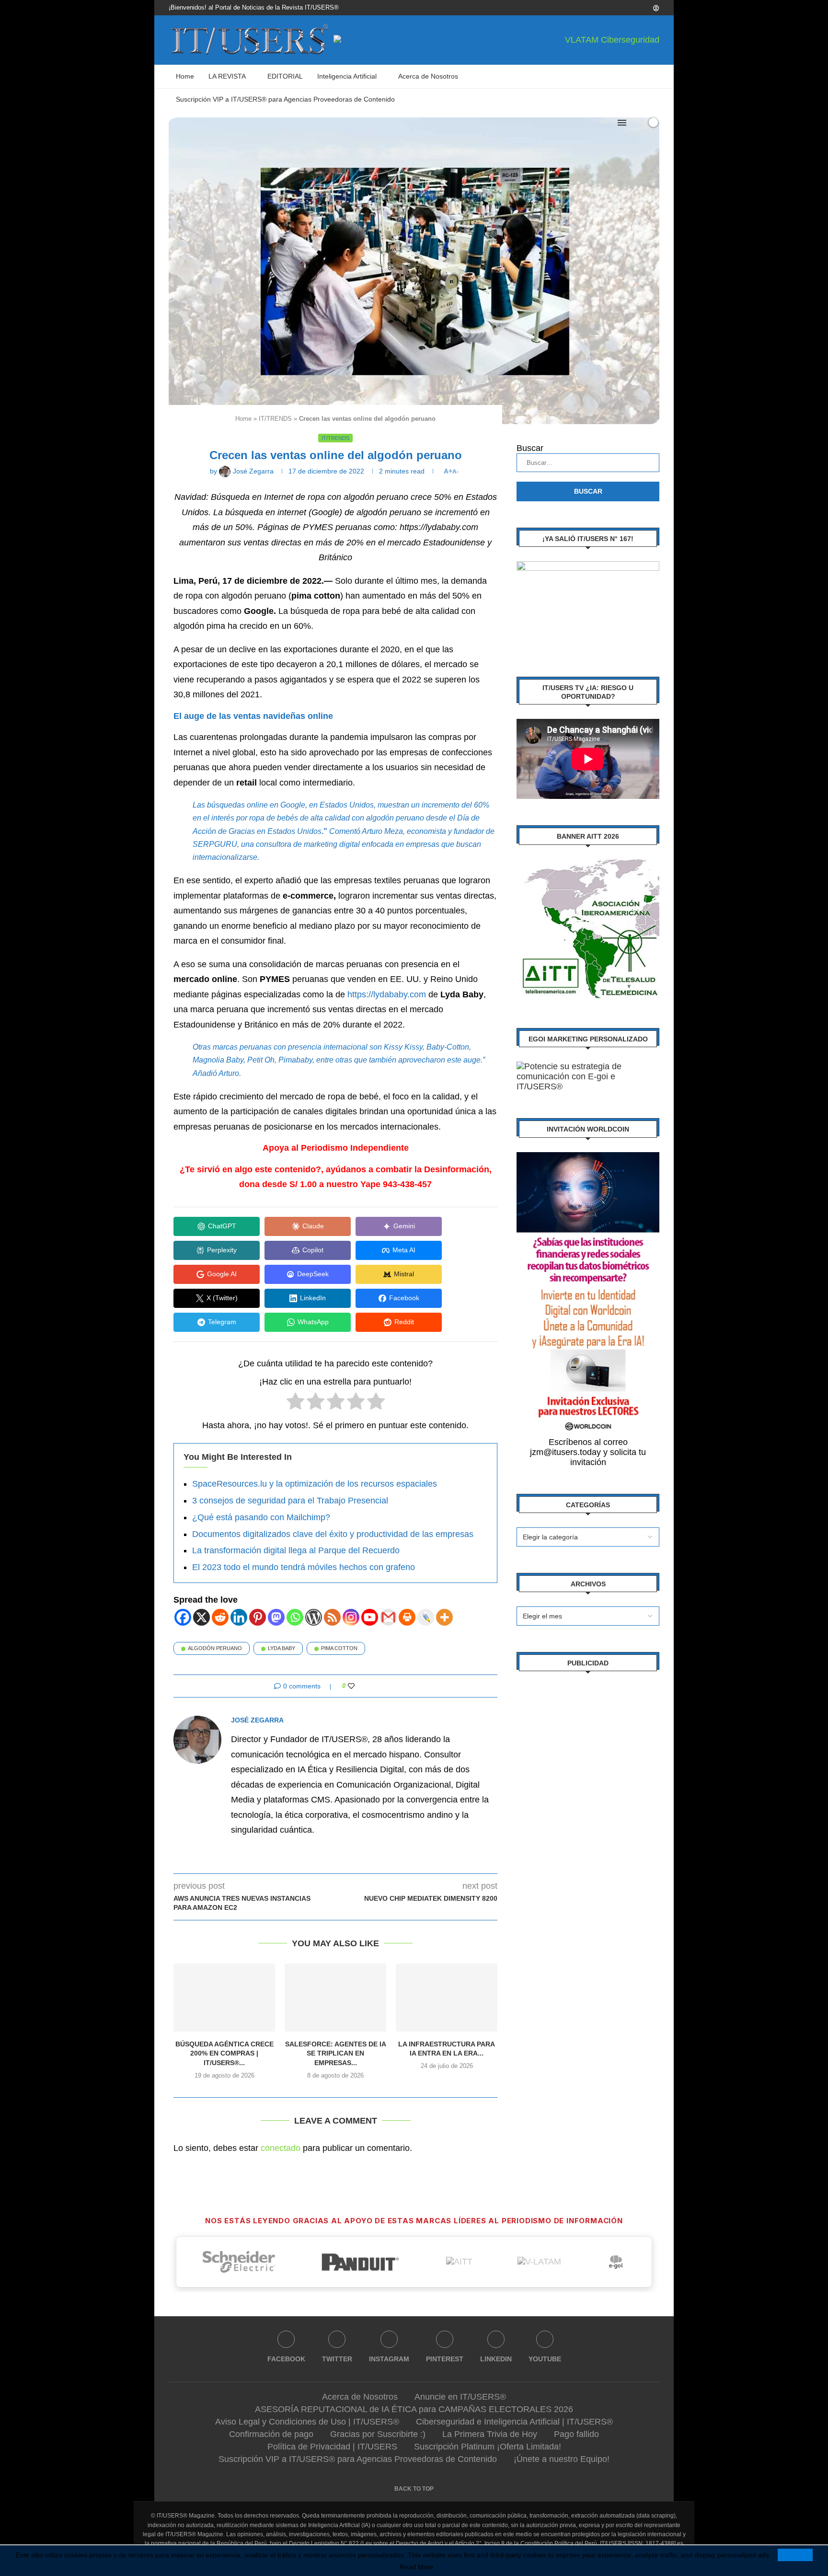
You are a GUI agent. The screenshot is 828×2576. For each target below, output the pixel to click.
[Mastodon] (276, 1617)
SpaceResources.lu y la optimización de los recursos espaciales (315, 1484)
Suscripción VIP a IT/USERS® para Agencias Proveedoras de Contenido (285, 99)
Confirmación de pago (271, 2434)
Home (185, 76)
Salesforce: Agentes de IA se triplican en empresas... (336, 2053)
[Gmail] (388, 1617)
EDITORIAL (285, 76)
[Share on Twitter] (372, 1686)
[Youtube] (644, 8)
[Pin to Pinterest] (381, 1686)
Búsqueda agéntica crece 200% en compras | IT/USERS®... (224, 2053)
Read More (417, 2567)
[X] (201, 1617)
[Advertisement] (588, 1829)
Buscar (530, 448)
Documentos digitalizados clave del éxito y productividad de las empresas (333, 1534)
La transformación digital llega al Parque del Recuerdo (296, 1550)
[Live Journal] (426, 1617)
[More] (444, 1617)
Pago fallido (576, 2434)
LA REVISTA (227, 76)
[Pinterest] (622, 8)
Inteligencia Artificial (347, 76)
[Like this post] (351, 1686)
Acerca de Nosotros (428, 76)
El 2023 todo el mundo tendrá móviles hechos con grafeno (304, 1567)
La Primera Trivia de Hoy (490, 2434)
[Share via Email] (390, 1686)
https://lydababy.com (387, 994)
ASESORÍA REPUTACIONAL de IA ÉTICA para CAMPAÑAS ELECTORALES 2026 (414, 2409)
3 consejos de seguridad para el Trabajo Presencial (290, 1501)
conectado (281, 2148)
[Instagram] (611, 8)
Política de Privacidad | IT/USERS (332, 2447)
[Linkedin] (633, 8)
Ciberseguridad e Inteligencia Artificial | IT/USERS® (514, 2422)
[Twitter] (600, 8)
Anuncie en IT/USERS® (460, 2397)
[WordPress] (314, 1617)
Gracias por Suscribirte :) (378, 2434)
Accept (795, 2555)
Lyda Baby (282, 1648)
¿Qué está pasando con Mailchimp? (261, 1517)
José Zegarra (257, 1720)
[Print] (407, 1617)
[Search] (637, 123)
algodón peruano (215, 1648)
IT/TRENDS (275, 419)
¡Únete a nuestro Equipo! (562, 2459)
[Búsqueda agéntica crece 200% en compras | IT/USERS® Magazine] (224, 1997)
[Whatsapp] (295, 1617)
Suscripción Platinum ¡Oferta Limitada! (488, 2447)
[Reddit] (220, 1617)
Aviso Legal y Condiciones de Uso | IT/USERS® (307, 2422)
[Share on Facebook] (363, 1686)
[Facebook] (589, 8)
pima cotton (339, 1648)
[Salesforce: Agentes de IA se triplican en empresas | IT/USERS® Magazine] (335, 1997)
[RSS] (332, 1617)
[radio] (295, 1404)
